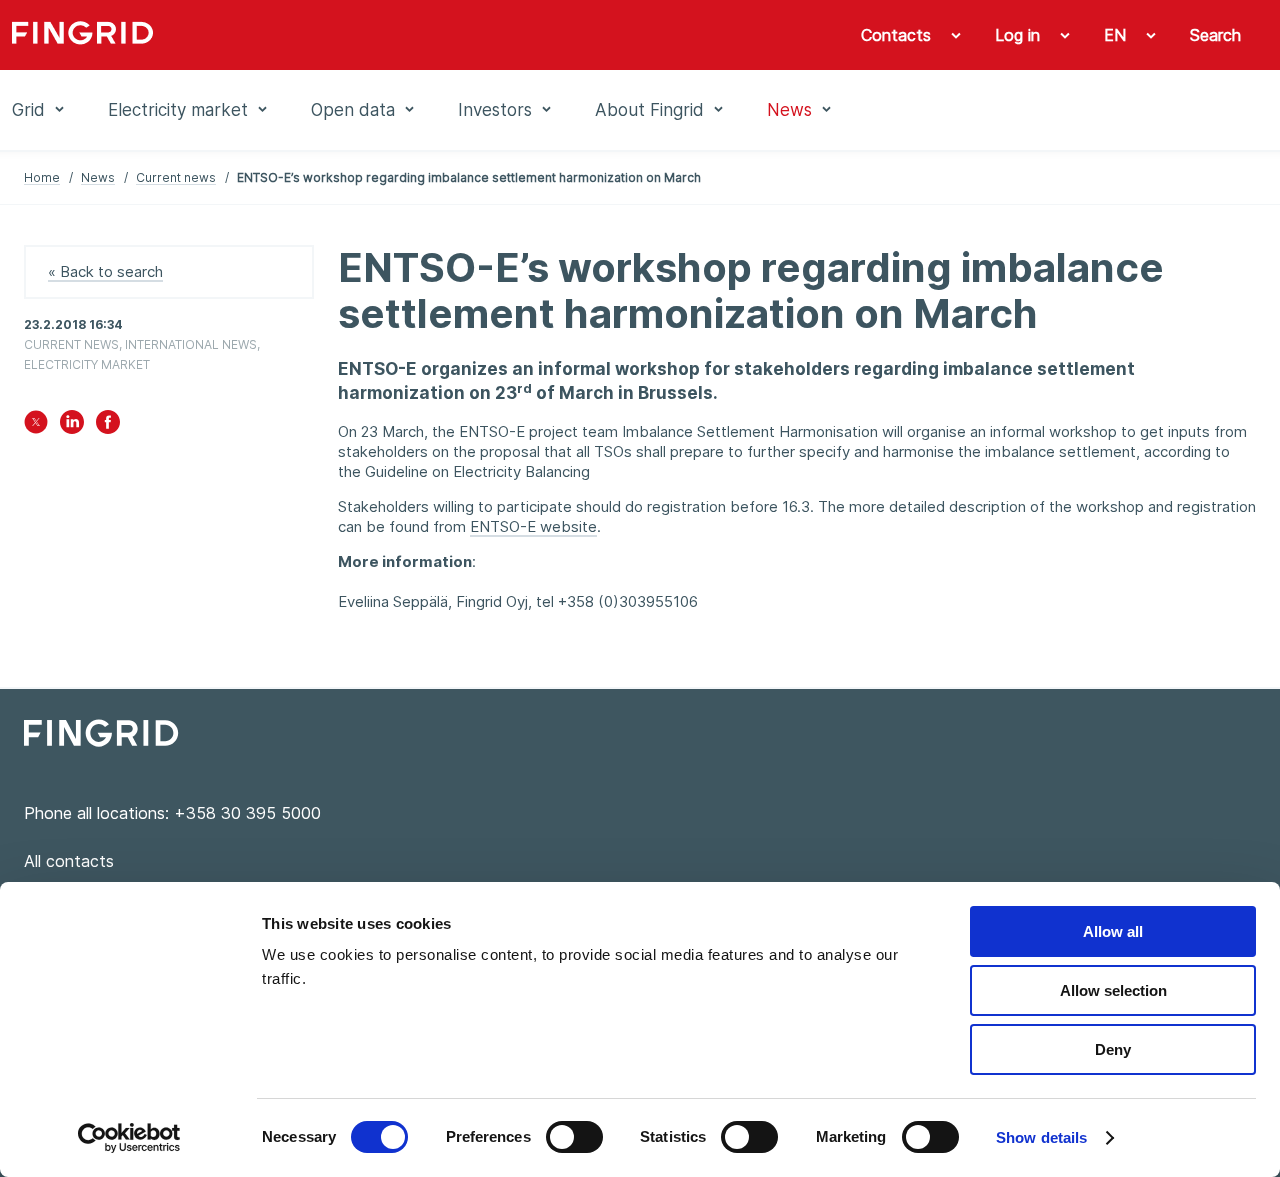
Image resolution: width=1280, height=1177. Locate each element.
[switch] (574, 1137)
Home (42, 177)
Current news (176, 177)
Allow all (1113, 931)
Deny (1113, 1049)
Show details (1041, 1137)
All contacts (69, 861)
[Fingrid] (273, 35)
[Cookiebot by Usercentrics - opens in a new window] (129, 1138)
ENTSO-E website (533, 526)
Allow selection (1113, 990)
